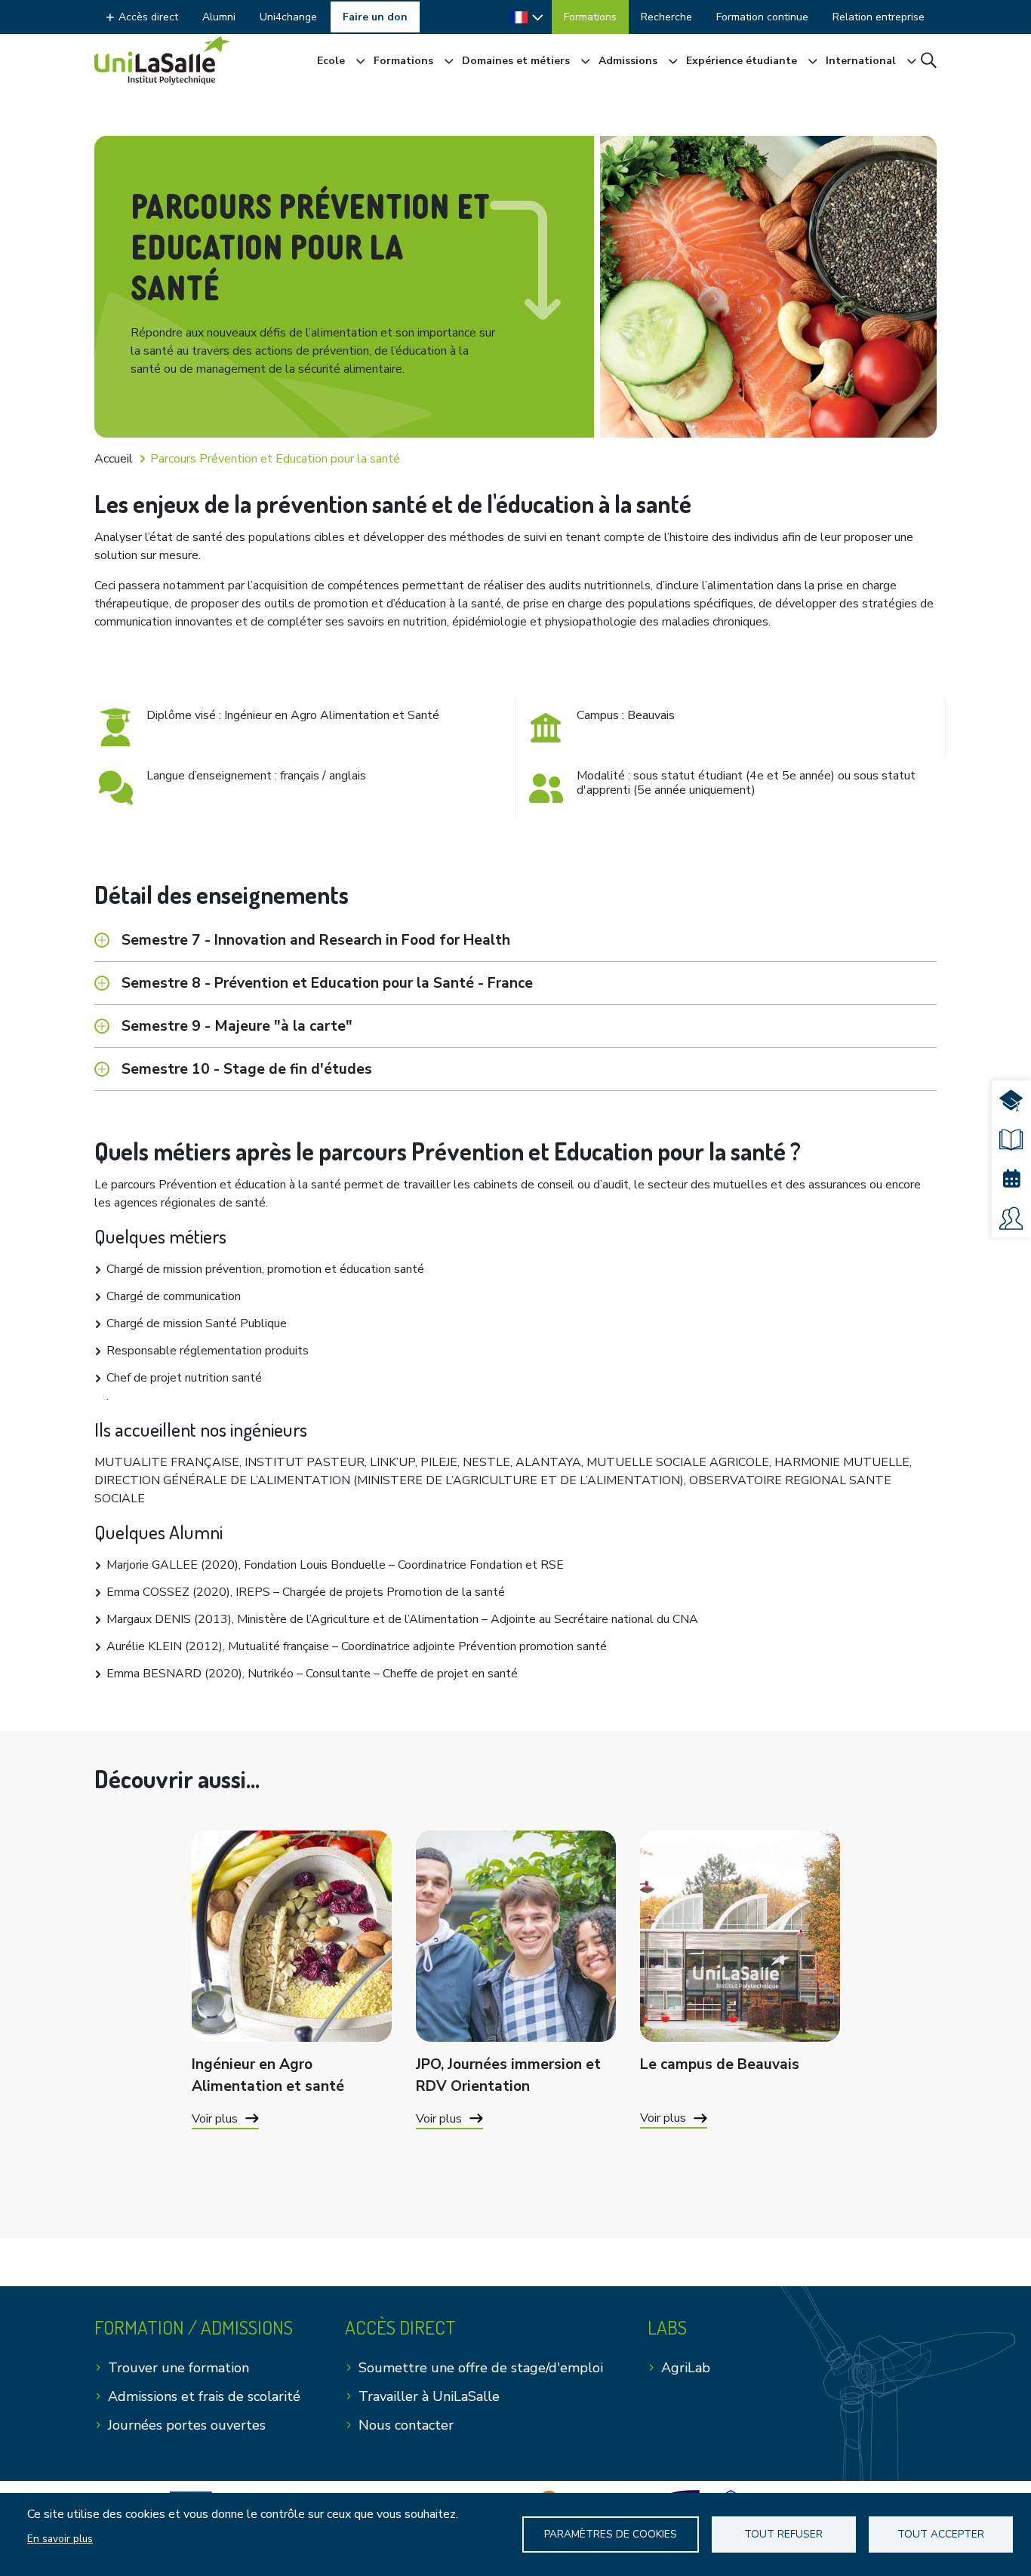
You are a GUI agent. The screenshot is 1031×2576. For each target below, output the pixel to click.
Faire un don (375, 17)
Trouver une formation (179, 2368)
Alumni (219, 17)
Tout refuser (783, 2534)
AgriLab (686, 2368)
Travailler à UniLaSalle (429, 2396)
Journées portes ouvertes (187, 2425)
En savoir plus (60, 2539)
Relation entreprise (879, 17)
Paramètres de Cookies (611, 2534)
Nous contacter (406, 2425)
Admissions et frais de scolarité (204, 2396)
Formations (590, 17)
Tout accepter (941, 2534)
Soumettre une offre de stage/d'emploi (481, 2368)
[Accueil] (162, 60)
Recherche (666, 17)
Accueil (114, 459)
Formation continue (762, 17)
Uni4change (288, 17)
